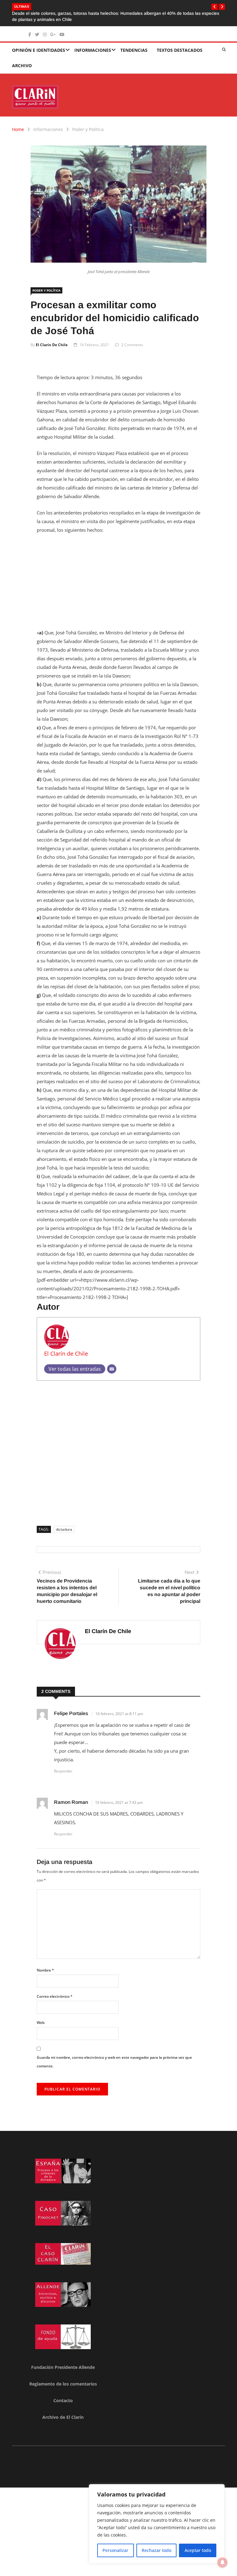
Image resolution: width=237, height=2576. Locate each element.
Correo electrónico (55, 1983)
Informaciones (93, 37)
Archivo (22, 52)
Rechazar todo (156, 2550)
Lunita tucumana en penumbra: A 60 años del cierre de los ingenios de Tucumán (115, 6)
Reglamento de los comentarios (63, 2371)
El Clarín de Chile (52, 332)
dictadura (64, 1516)
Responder (63, 1758)
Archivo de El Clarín (63, 2404)
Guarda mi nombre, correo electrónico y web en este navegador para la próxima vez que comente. (114, 2048)
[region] (157, 2524)
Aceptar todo (198, 2550)
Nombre (45, 1957)
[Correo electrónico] (112, 1356)
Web (41, 2009)
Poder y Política (88, 116)
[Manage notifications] (222, 2562)
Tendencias (134, 37)
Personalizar (115, 2550)
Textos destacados (180, 37)
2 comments (132, 332)
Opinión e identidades (39, 37)
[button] (214, 7)
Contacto (63, 2387)
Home (18, 116)
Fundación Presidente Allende (63, 2354)
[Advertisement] (118, 572)
